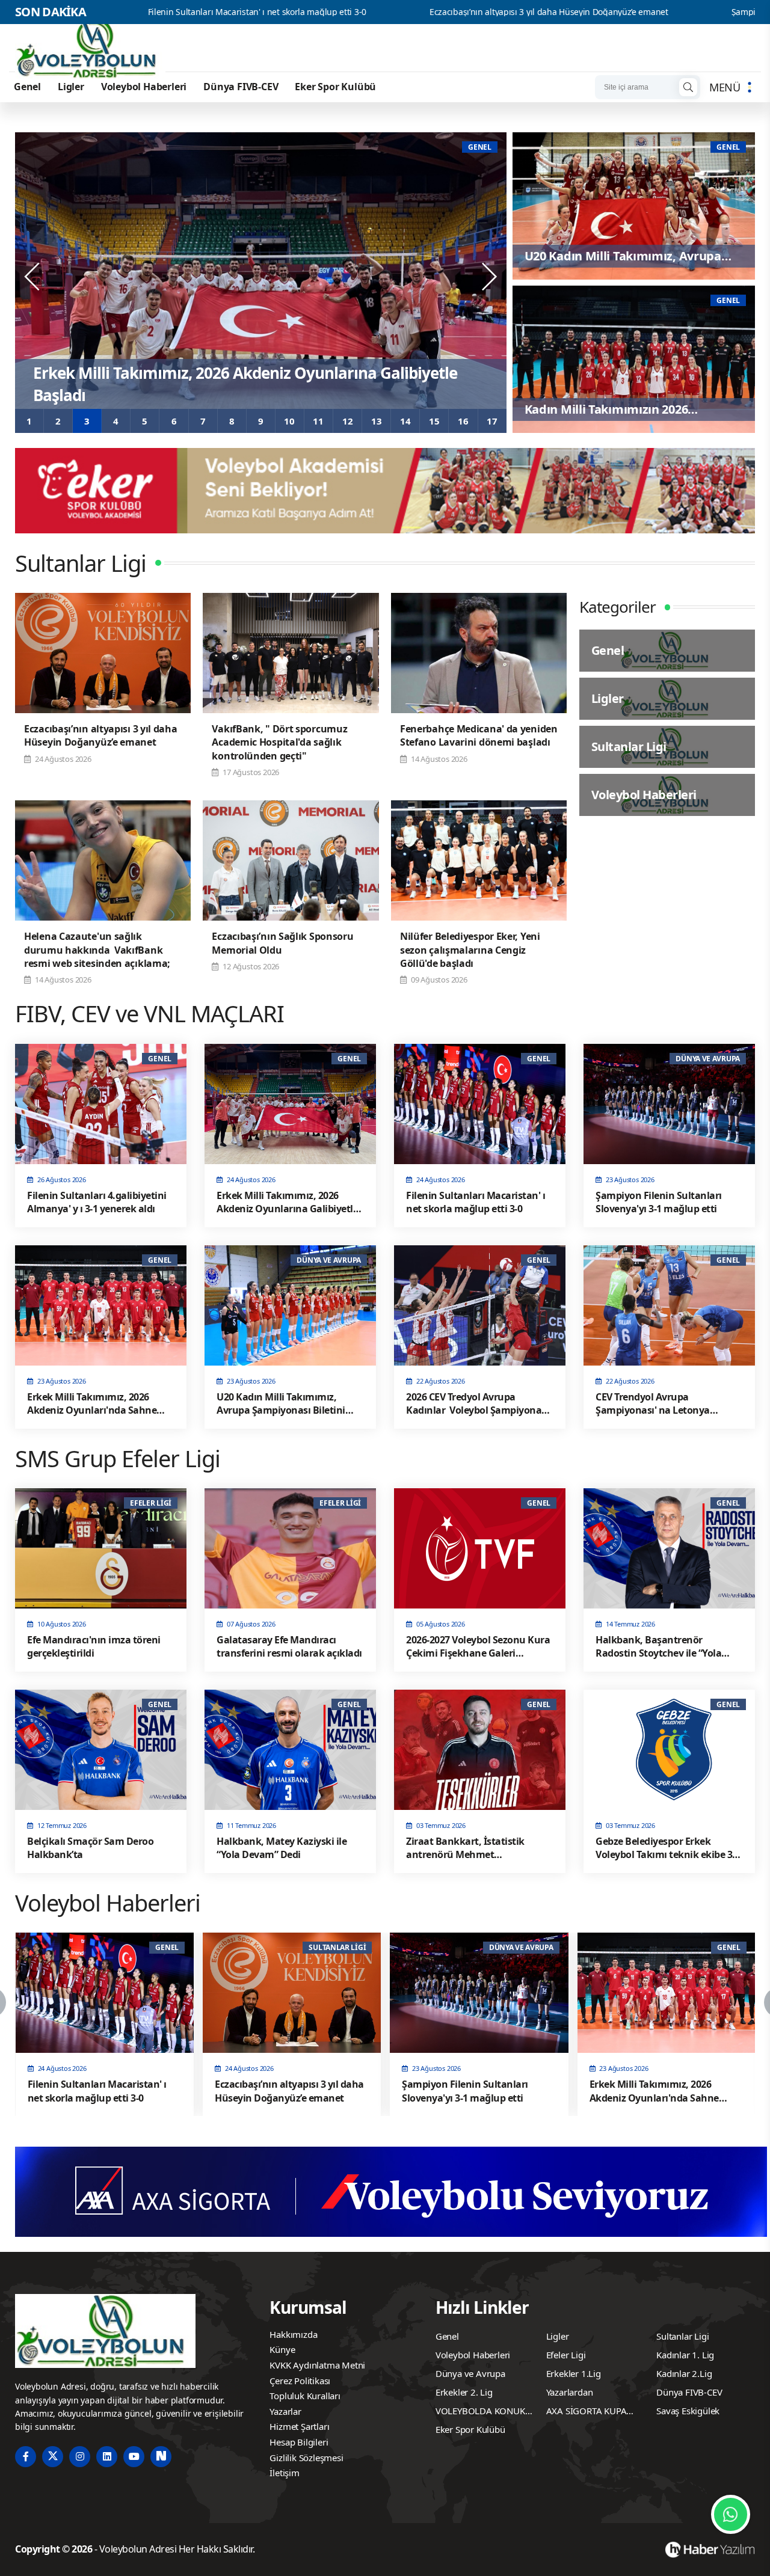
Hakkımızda (293, 2334)
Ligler (71, 87)
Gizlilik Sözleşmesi (306, 2458)
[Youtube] (134, 2457)
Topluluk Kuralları (305, 2396)
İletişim (284, 2473)
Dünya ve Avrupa (470, 2373)
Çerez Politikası (300, 2381)
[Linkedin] (107, 2457)
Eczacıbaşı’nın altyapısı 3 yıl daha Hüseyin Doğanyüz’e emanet (373, 12)
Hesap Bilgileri (299, 2442)
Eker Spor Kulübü (335, 87)
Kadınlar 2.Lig (684, 2373)
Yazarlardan (570, 2392)
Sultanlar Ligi (682, 2336)
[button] (29, 421)
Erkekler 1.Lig (574, 2373)
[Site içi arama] (688, 87)
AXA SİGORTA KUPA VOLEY (587, 2412)
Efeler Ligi (566, 2355)
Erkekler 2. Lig (464, 2392)
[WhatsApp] (731, 2514)
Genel (27, 87)
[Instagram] (80, 2457)
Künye (282, 2349)
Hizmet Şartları (299, 2426)
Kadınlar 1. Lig (685, 2355)
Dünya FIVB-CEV (241, 87)
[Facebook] (26, 2457)
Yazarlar (285, 2411)
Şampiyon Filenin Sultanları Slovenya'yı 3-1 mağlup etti (661, 12)
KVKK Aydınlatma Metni (317, 2365)
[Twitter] (53, 2457)
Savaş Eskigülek (688, 2411)
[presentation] (33, 277)
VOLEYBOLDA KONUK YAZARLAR (480, 2412)
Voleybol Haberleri (144, 87)
